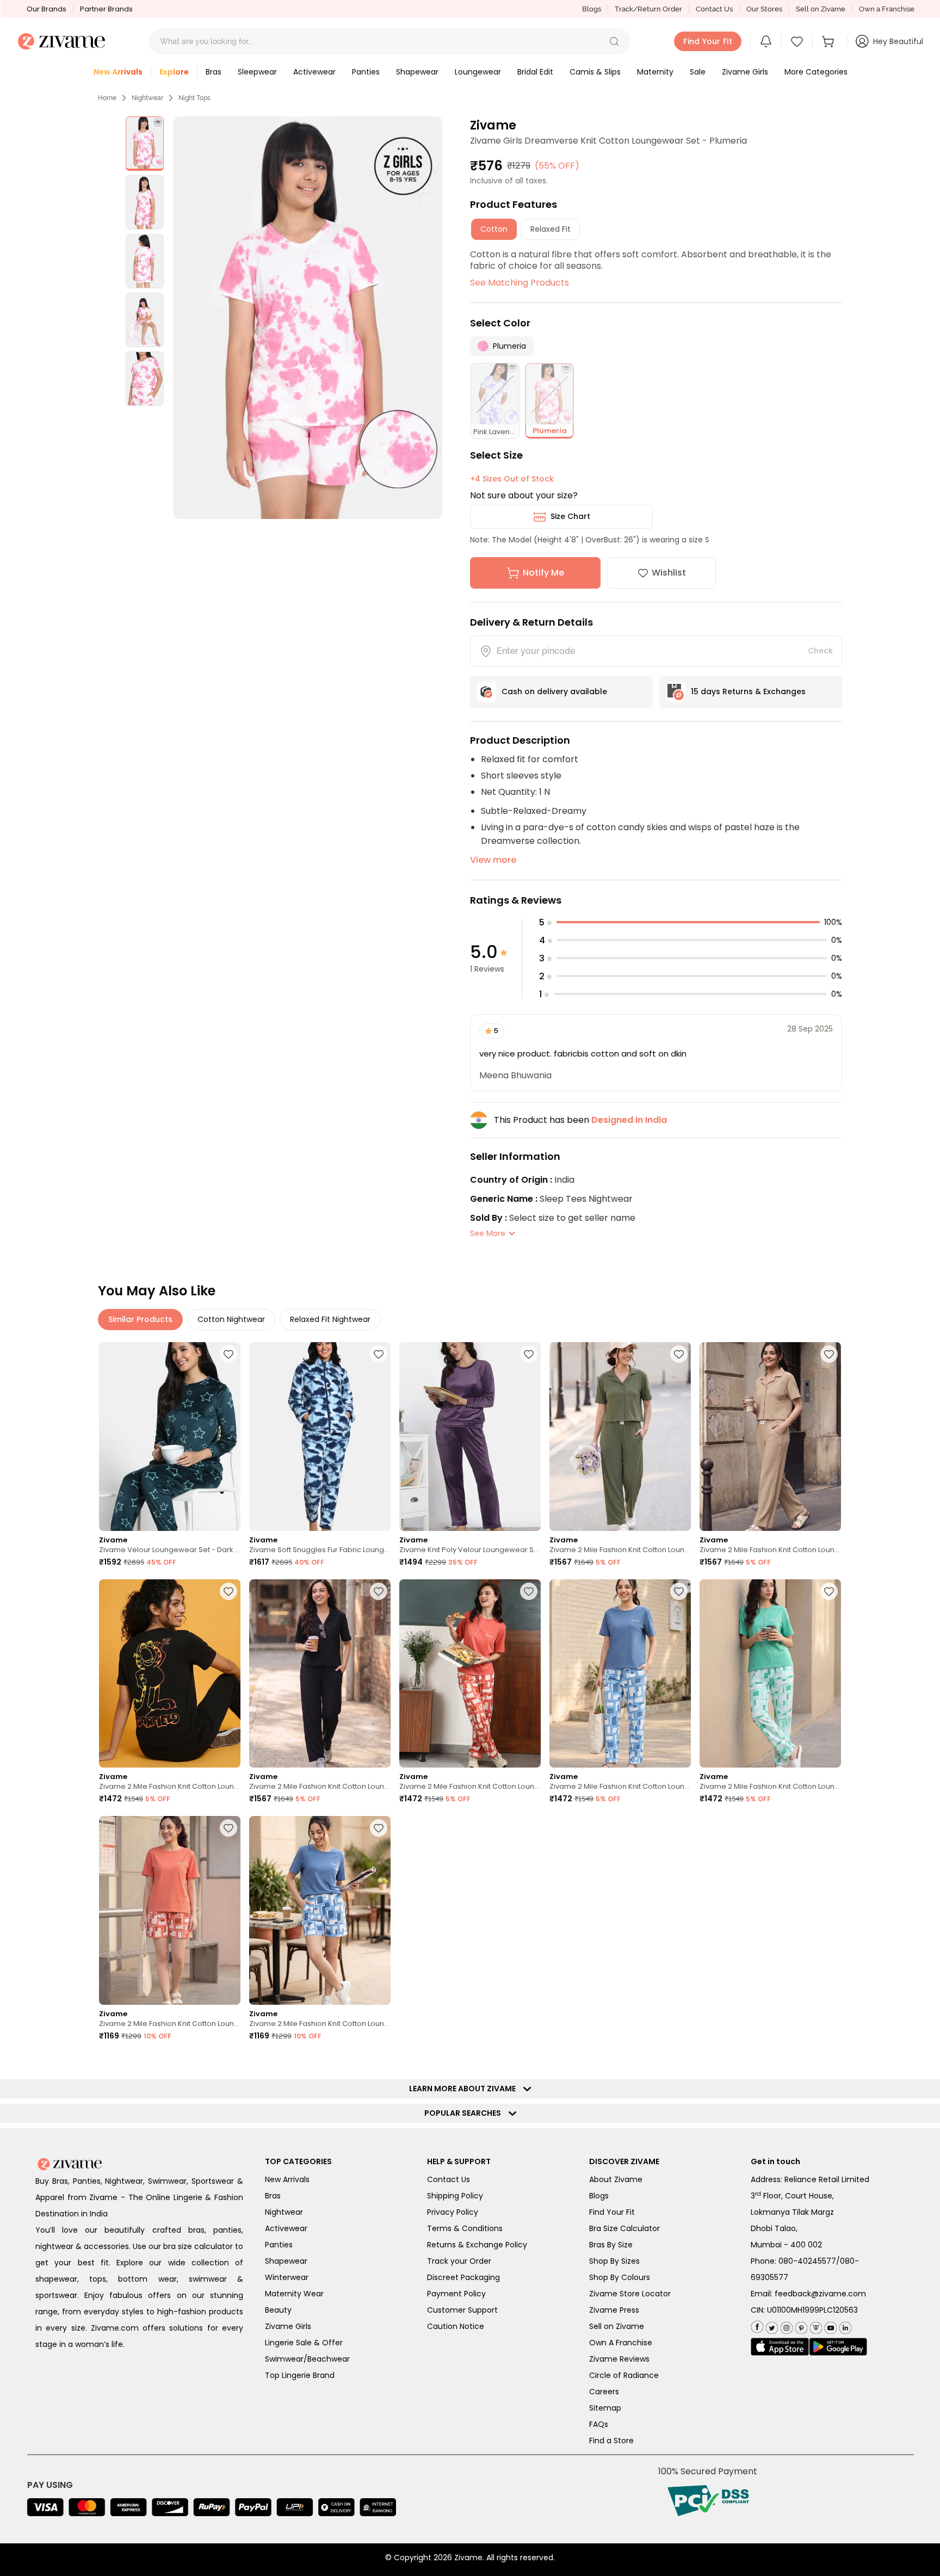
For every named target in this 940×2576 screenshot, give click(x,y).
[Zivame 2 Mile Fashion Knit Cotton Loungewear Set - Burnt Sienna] (470, 1674)
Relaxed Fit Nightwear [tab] (330, 1319)
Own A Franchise (621, 2343)
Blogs (592, 9)
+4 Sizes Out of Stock (512, 479)
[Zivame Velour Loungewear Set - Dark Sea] (170, 1437)
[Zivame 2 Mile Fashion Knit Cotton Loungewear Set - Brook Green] (770, 1674)
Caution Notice (456, 2326)
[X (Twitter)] (771, 2325)
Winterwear (287, 2277)
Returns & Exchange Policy (477, 2245)
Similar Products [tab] (140, 1319)
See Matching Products (520, 283)
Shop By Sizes (614, 2261)
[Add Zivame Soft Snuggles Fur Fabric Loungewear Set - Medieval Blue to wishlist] (379, 1354)
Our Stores (764, 9)
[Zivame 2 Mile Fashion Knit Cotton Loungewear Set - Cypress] (620, 1437)
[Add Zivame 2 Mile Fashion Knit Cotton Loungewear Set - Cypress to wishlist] (679, 1354)
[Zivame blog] (815, 2325)
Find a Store (611, 2441)
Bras (273, 2196)
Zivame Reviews (619, 2359)
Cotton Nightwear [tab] (231, 1319)
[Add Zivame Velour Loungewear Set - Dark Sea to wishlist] (228, 1354)
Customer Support (462, 2310)
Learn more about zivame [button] (465, 2089)
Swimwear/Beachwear (307, 2359)
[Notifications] (766, 41)
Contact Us (714, 9)
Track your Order (459, 2261)
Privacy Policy (453, 2212)
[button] (614, 41)
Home (107, 98)
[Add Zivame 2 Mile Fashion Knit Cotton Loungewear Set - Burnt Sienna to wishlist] (529, 1591)
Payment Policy (456, 2294)
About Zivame (616, 2179)
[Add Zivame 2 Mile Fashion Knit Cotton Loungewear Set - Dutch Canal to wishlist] (679, 1591)
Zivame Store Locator (630, 2294)
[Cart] (830, 41)
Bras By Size (611, 2245)
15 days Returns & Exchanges (748, 691)
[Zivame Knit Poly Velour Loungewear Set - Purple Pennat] (470, 1437)
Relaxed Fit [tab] (551, 229)
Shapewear (286, 2261)
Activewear (286, 2228)
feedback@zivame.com (820, 2294)
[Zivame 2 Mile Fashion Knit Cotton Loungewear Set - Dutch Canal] (620, 1674)
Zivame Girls (288, 2326)
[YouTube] (829, 2325)
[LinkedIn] (844, 2325)
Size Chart (570, 516)
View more (493, 860)
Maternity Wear (294, 2294)
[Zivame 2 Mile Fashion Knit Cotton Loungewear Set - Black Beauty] (170, 1674)
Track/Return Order (648, 9)
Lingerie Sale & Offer (304, 2343)
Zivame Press (614, 2310)
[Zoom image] (308, 318)
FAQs (599, 2424)
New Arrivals (287, 2179)
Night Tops (194, 98)
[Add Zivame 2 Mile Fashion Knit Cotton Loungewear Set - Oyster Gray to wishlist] (829, 1354)
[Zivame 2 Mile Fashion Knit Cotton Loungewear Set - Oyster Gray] (770, 1437)
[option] (145, 144)
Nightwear (147, 98)
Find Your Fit (612, 2212)
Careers (604, 2392)
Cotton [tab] (494, 229)
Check (820, 651)
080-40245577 (807, 2261)
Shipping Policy (455, 2196)
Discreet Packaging (463, 2277)
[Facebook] (757, 2326)
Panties (279, 2245)
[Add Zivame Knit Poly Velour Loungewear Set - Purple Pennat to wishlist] (529, 1354)
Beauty (278, 2310)
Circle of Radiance (624, 2375)
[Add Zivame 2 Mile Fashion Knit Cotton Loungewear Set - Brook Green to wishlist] (829, 1591)
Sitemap (605, 2408)
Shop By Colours (620, 2277)
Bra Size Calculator (624, 2228)
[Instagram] (785, 2325)
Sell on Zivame (821, 9)
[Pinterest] (800, 2325)
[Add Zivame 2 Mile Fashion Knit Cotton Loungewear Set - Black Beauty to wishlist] (228, 1591)
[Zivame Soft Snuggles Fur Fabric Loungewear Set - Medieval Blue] (320, 1437)
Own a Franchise (887, 9)
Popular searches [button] (465, 2113)
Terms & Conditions (465, 2228)
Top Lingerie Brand (300, 2375)
